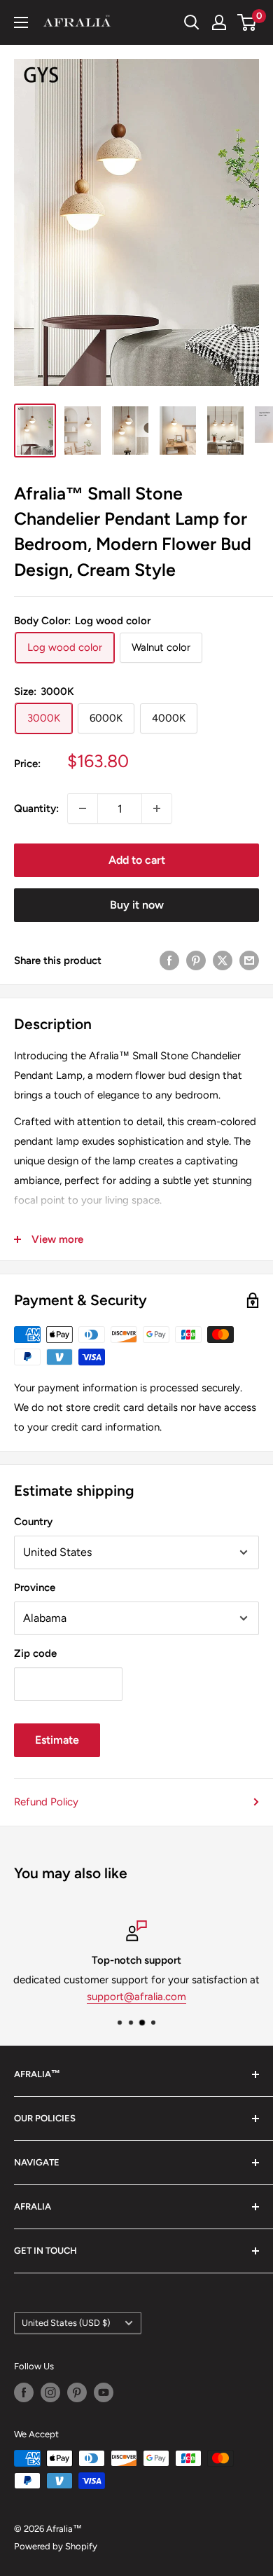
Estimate (57, 1740)
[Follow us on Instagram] (50, 2392)
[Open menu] (21, 22)
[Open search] (192, 22)
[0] (247, 22)
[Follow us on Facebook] (24, 2392)
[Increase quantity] (157, 808)
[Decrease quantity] (83, 808)
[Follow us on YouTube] (104, 2392)
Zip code (35, 1653)
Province (35, 1587)
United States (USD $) (66, 2323)
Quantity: (36, 808)
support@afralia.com (136, 1997)
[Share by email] (249, 960)
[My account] (219, 22)
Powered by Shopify (56, 2546)
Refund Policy (46, 1802)
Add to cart (137, 860)
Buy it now (137, 905)
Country (33, 1522)
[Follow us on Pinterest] (77, 2392)
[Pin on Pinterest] (196, 960)
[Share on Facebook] (169, 960)
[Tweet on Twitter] (223, 960)
